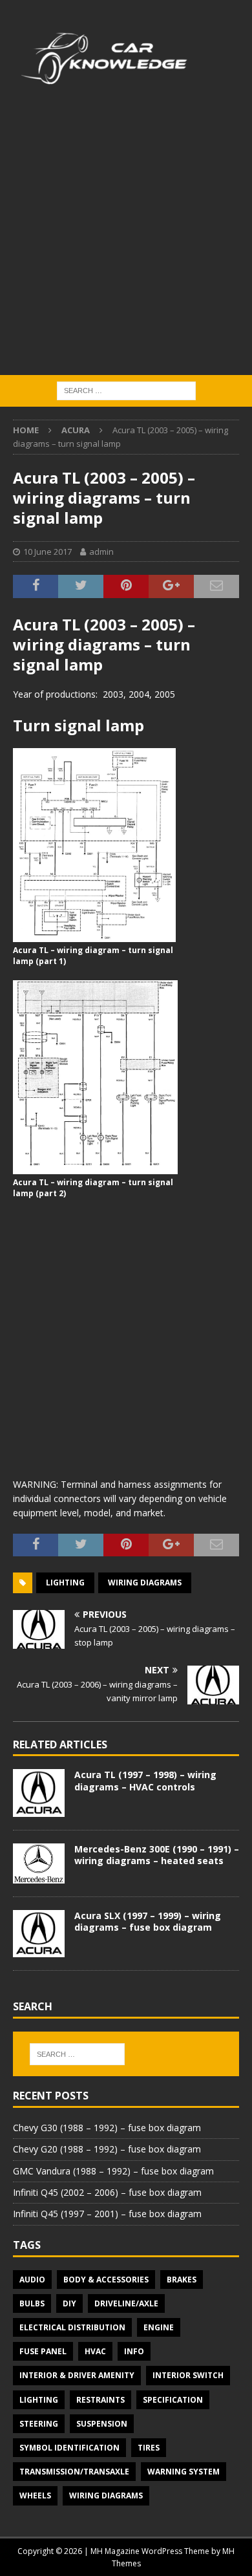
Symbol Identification (69, 2448)
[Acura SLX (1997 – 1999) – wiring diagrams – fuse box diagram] (39, 1934)
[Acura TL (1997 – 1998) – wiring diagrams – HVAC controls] (39, 1793)
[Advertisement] (126, 242)
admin (101, 552)
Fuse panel (43, 2351)
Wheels (35, 2495)
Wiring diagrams (145, 1583)
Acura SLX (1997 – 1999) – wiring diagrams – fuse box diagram (148, 1921)
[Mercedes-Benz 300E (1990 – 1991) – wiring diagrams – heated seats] (39, 1863)
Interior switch (188, 2375)
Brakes (182, 2280)
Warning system (184, 2472)
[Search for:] (126, 390)
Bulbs (32, 2303)
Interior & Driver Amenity (77, 2375)
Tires (149, 2448)
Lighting (65, 1583)
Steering (39, 2424)
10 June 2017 (47, 552)
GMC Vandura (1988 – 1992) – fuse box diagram (113, 2171)
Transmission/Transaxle (74, 2472)
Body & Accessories (106, 2280)
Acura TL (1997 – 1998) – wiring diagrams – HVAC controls (145, 1780)
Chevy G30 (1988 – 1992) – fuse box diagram (107, 2128)
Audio (32, 2280)
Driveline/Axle (126, 2303)
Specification (173, 2400)
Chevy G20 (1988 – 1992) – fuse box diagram (107, 2149)
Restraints (100, 2400)
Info (134, 2351)
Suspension (102, 2424)
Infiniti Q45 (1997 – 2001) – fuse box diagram (107, 2214)
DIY (69, 2303)
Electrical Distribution (72, 2327)
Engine (159, 2327)
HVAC (95, 2351)
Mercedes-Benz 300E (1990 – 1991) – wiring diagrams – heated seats (157, 1855)
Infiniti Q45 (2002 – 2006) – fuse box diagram (107, 2192)
